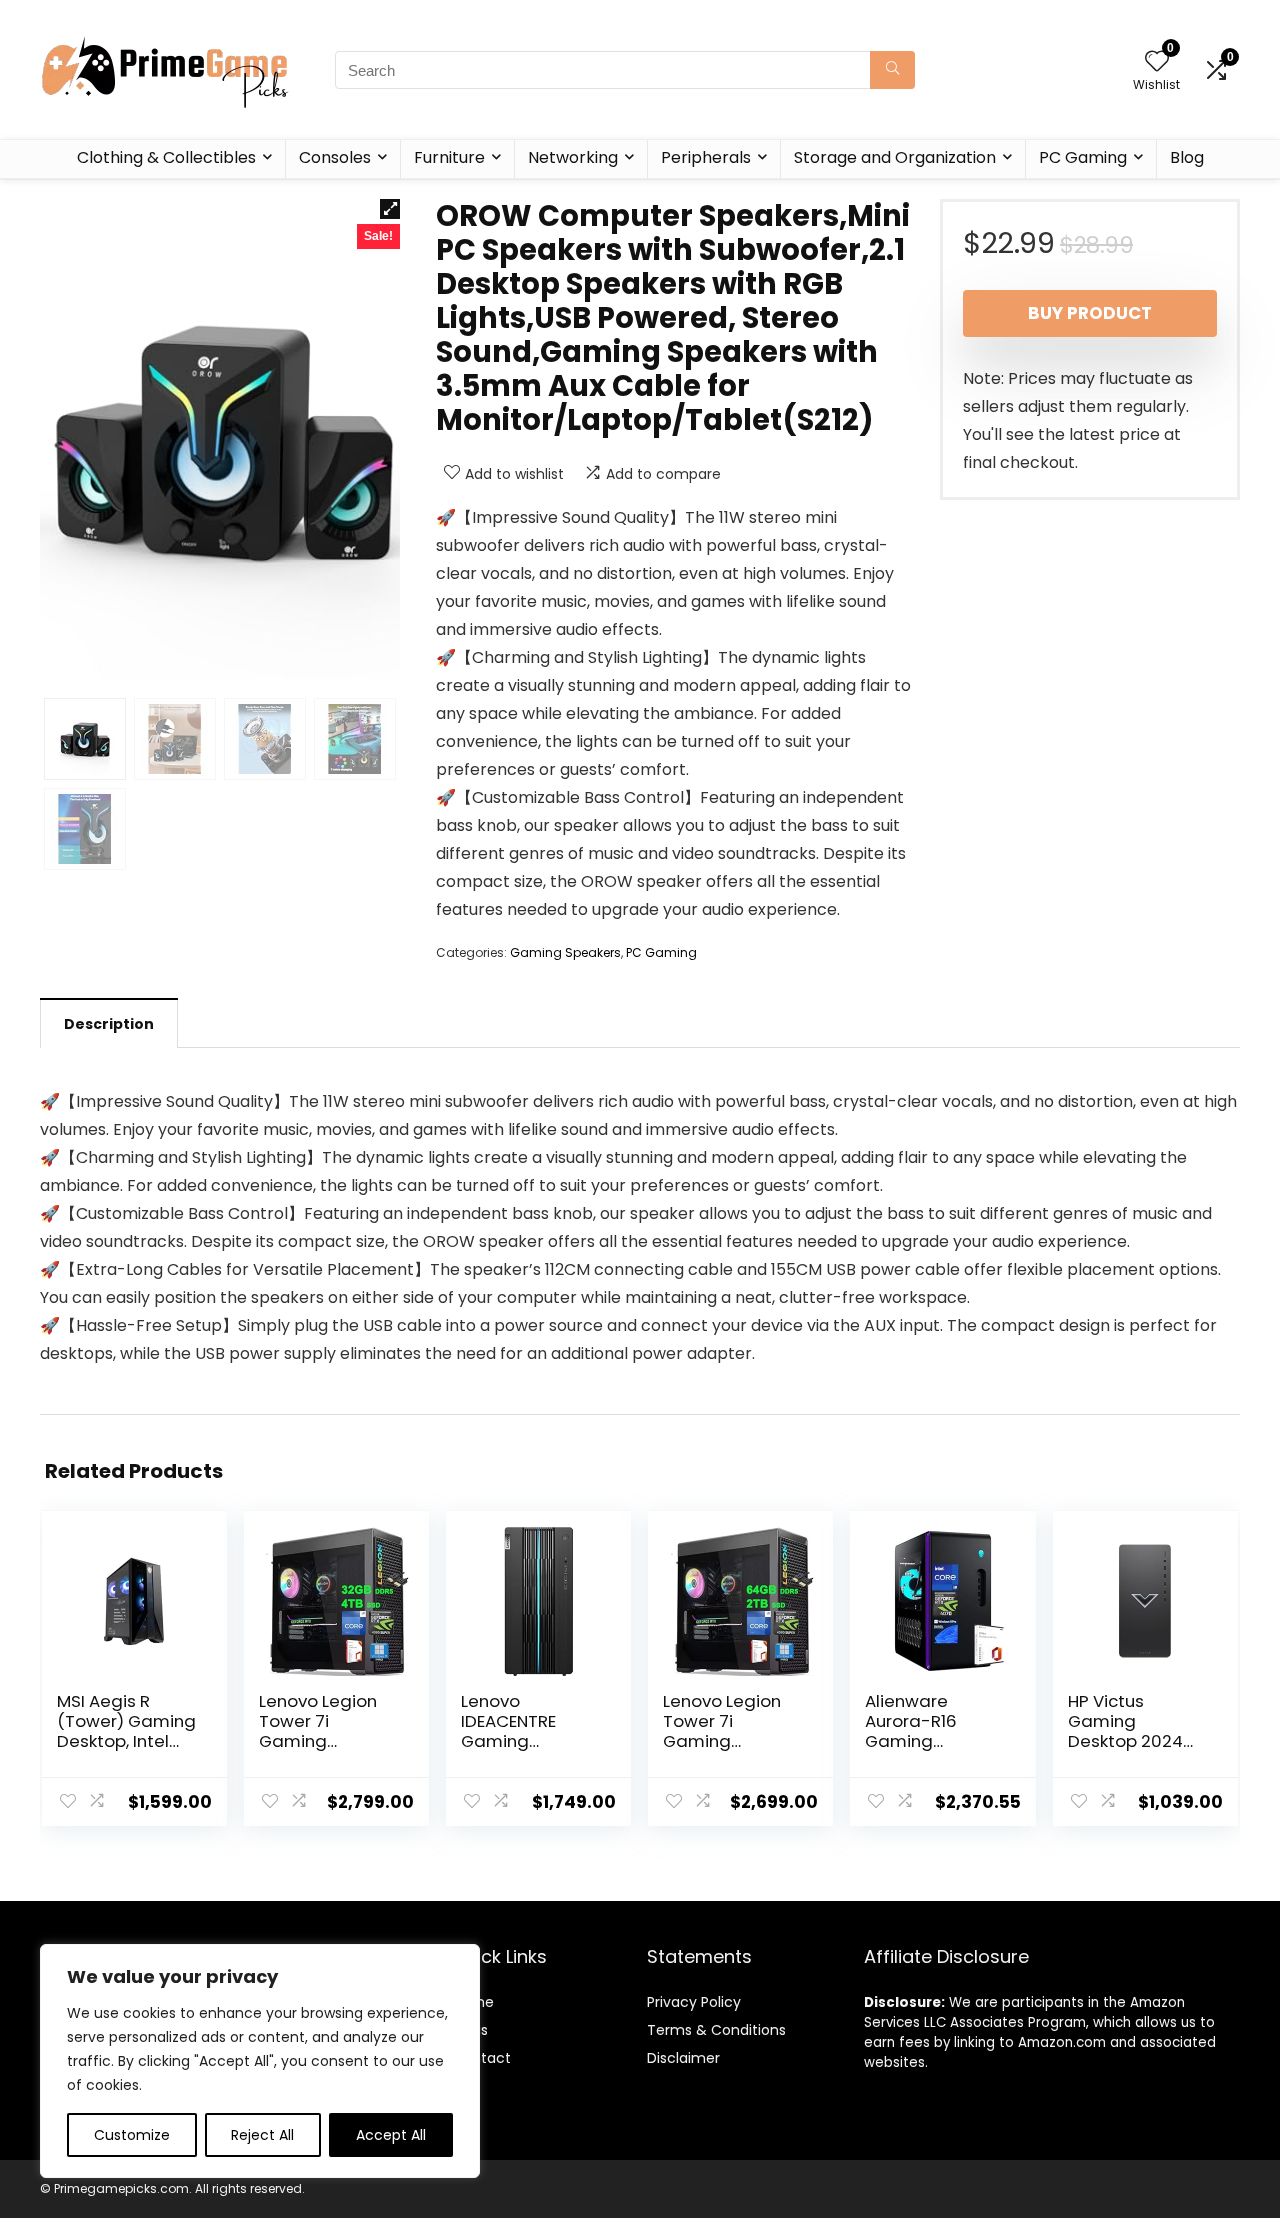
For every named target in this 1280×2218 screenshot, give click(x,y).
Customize (132, 2135)
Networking (573, 157)
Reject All (262, 2135)
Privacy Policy (694, 2002)
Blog (1187, 157)
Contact (481, 2058)
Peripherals (706, 157)
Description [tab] (109, 1024)
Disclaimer (683, 2058)
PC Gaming (1083, 157)
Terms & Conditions (716, 2030)
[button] (390, 209)
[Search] (892, 70)
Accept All (391, 2135)
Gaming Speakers (565, 952)
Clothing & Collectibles (166, 157)
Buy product (1090, 313)
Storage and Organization (895, 157)
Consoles (335, 157)
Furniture (449, 157)
